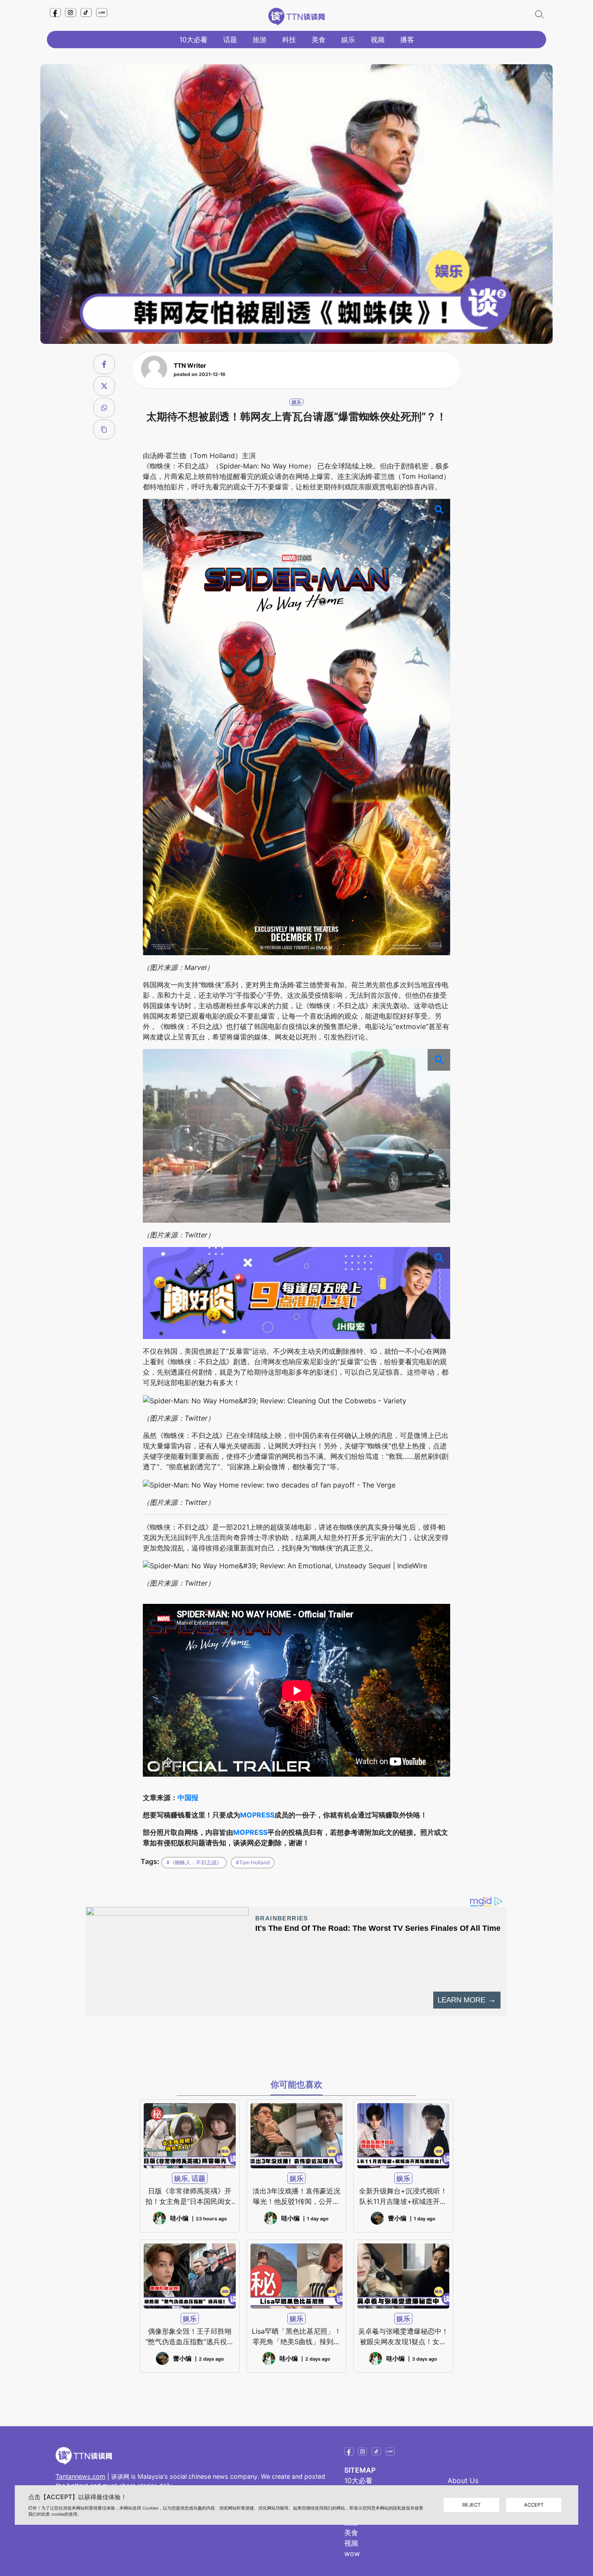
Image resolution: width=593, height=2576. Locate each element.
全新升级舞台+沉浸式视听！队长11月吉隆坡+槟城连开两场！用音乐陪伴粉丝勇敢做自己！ (403, 2197)
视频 (378, 40)
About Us (463, 2480)
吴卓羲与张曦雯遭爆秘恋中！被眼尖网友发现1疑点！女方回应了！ (403, 2337)
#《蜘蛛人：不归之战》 (194, 1862)
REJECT (471, 2505)
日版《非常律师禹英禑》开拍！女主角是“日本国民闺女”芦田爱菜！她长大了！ (190, 2197)
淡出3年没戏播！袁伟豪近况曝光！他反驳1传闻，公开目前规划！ (296, 2197)
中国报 (188, 1798)
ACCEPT (534, 2505)
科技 (289, 40)
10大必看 (193, 40)
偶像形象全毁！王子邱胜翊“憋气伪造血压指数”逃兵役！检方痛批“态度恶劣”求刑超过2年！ (190, 2337)
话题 (230, 40)
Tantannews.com (81, 2476)
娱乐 (348, 40)
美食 (319, 40)
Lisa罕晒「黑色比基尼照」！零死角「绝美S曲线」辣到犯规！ (296, 2337)
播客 (407, 40)
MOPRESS (257, 1815)
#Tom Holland (253, 1862)
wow (352, 2553)
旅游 (260, 40)
